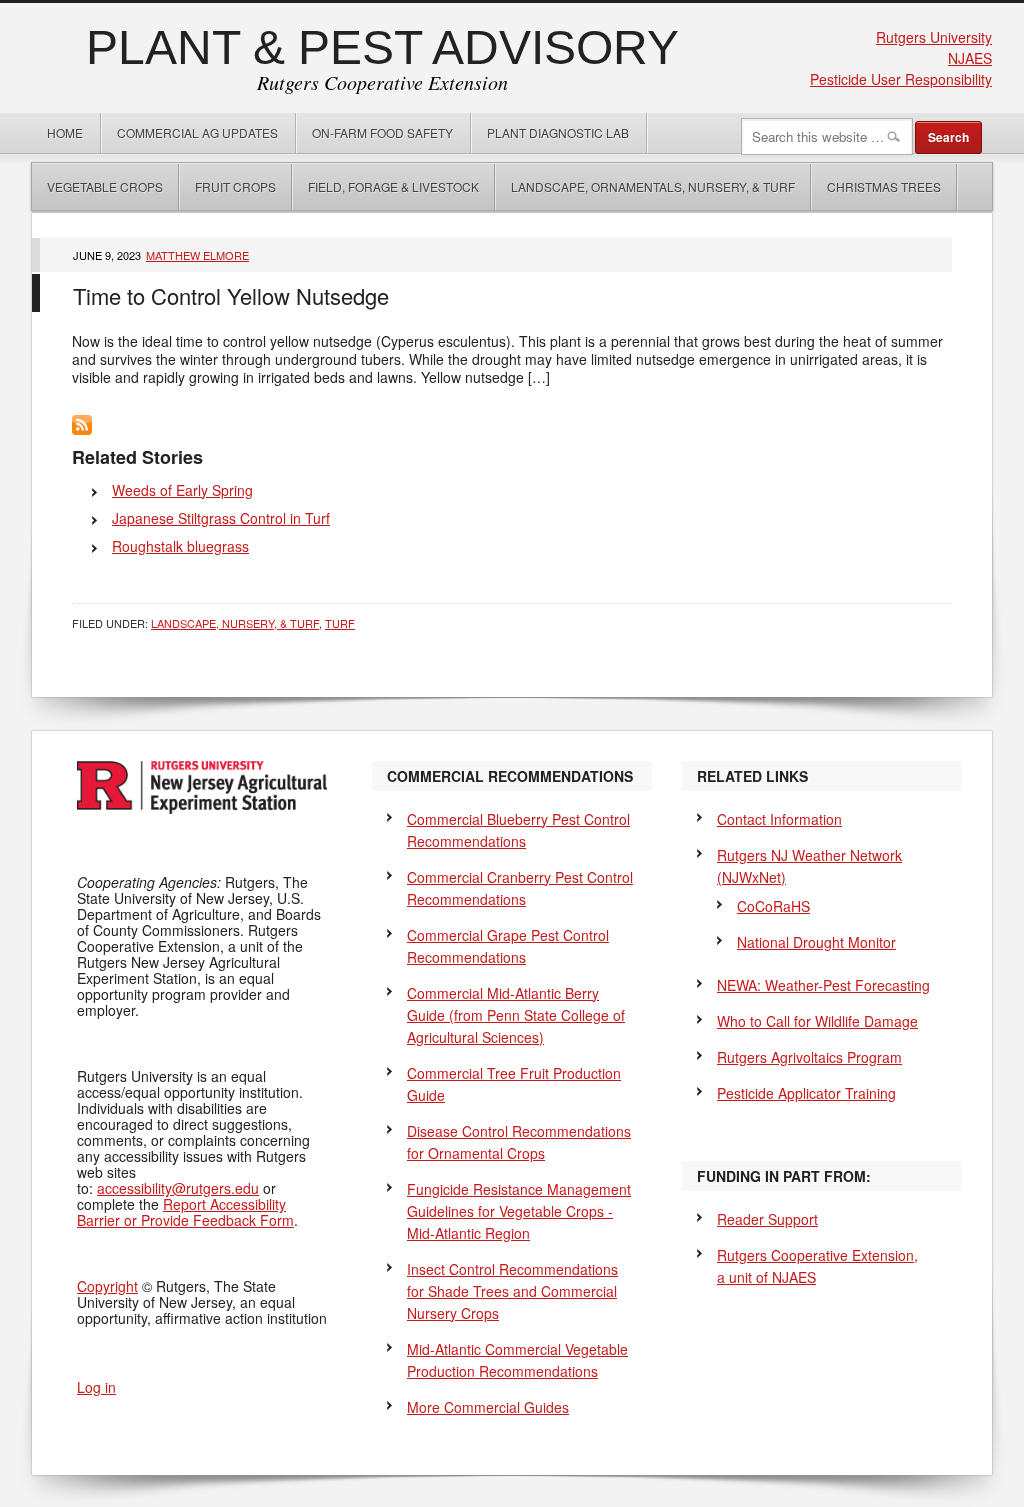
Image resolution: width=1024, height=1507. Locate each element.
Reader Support (767, 1219)
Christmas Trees (884, 186)
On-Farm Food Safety (382, 132)
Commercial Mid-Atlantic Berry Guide (516, 1015)
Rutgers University (934, 37)
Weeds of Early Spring (182, 490)
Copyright (107, 1286)
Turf (340, 623)
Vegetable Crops (97, 186)
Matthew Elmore (197, 255)
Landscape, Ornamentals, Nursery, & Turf (653, 186)
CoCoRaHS (773, 906)
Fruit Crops (235, 186)
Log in (96, 1387)
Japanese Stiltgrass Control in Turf (221, 518)
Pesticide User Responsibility (901, 79)
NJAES (970, 58)
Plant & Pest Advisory (382, 47)
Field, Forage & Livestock (393, 186)
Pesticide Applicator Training (806, 1093)
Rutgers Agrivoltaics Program (809, 1057)
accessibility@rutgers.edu (178, 1188)
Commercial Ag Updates (197, 132)
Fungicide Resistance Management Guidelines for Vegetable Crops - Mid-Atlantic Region (519, 1211)
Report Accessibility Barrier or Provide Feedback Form (185, 1212)
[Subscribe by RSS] (82, 429)
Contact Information (779, 819)
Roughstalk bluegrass (180, 546)
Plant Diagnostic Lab (558, 132)
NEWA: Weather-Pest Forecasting (823, 985)
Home (65, 132)
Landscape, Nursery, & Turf (235, 623)
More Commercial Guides (488, 1407)
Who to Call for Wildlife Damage (817, 1021)
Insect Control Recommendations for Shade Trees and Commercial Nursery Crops (512, 1291)
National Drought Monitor (816, 942)
